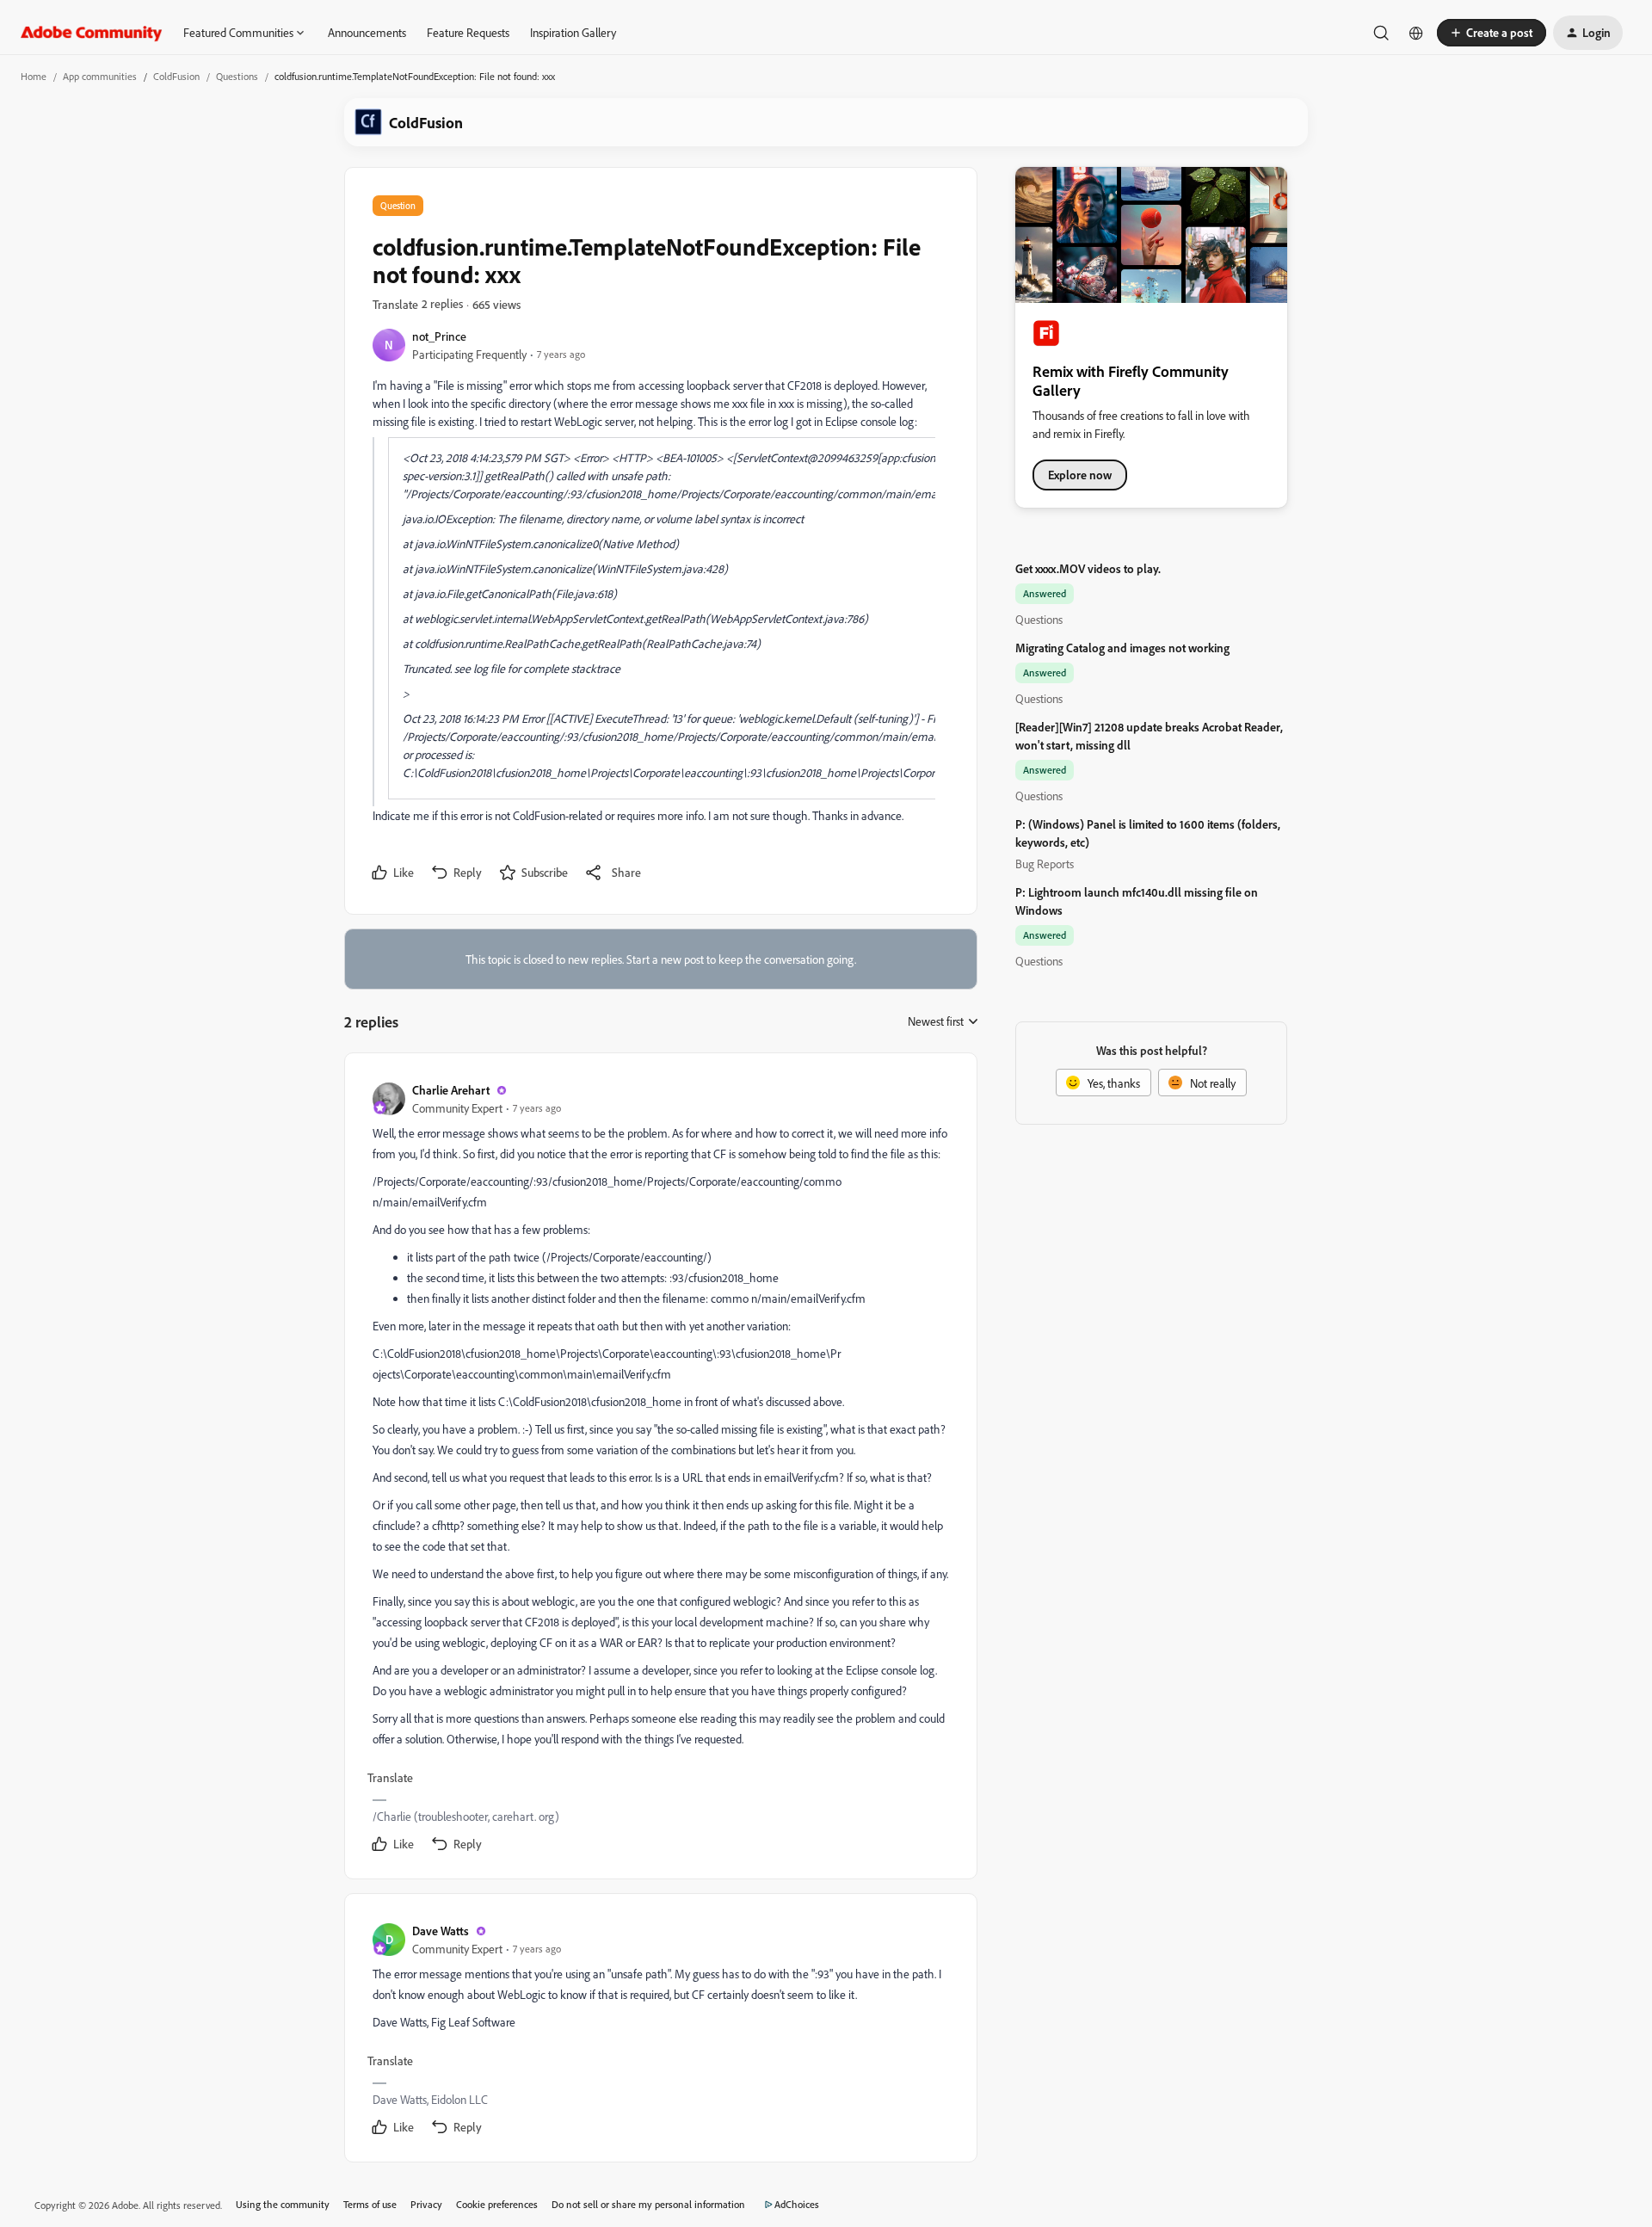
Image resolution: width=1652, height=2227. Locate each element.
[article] (660, 1469)
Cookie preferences (497, 2204)
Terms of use (370, 2204)
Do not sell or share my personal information (648, 2204)
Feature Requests (468, 32)
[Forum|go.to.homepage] (92, 33)
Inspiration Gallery (573, 32)
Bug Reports (1045, 864)
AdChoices (797, 2204)
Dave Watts (441, 1931)
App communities (100, 76)
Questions (237, 76)
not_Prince (439, 336)
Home (34, 76)
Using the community (283, 2204)
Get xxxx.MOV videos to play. (1088, 568)
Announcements (367, 32)
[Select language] (1416, 33)
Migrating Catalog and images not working (1122, 648)
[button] (1492, 33)
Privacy (426, 2204)
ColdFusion (176, 76)
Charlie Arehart (451, 1090)
